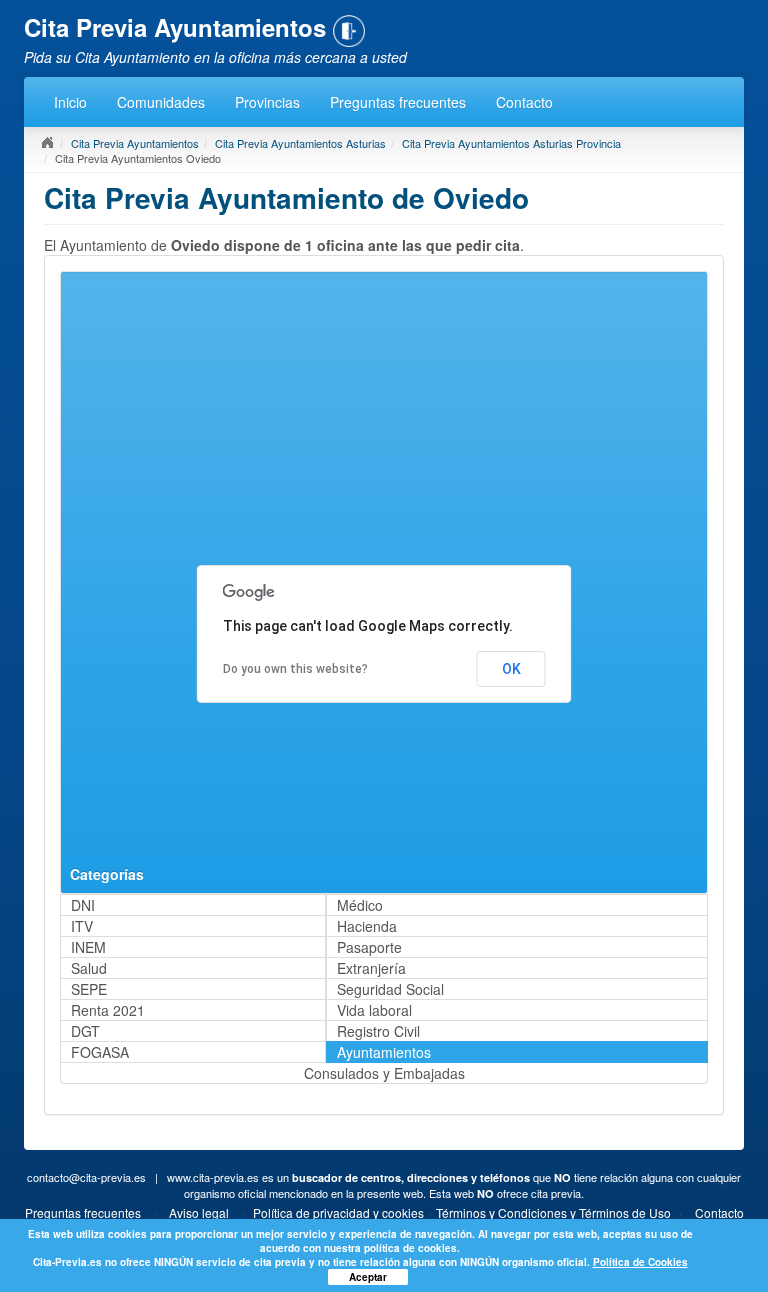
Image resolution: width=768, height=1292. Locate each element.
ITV (82, 926)
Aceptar (368, 1277)
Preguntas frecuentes (398, 102)
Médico (360, 905)
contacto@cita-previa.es (86, 1177)
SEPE (89, 989)
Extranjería (371, 968)
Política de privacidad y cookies (338, 1212)
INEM (88, 947)
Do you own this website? (295, 669)
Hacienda (367, 926)
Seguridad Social (390, 989)
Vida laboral (374, 1010)
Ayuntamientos (384, 1052)
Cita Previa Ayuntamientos (135, 143)
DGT (85, 1031)
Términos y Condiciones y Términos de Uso (553, 1212)
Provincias (267, 102)
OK (511, 669)
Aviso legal (199, 1212)
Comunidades (161, 102)
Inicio (70, 102)
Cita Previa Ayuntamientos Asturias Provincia (511, 143)
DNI (83, 905)
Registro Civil (378, 1031)
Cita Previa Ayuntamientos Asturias (300, 143)
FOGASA (100, 1052)
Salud (89, 968)
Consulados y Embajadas (384, 1073)
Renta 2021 (108, 1010)
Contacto (524, 102)
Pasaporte (369, 947)
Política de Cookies (640, 1262)
